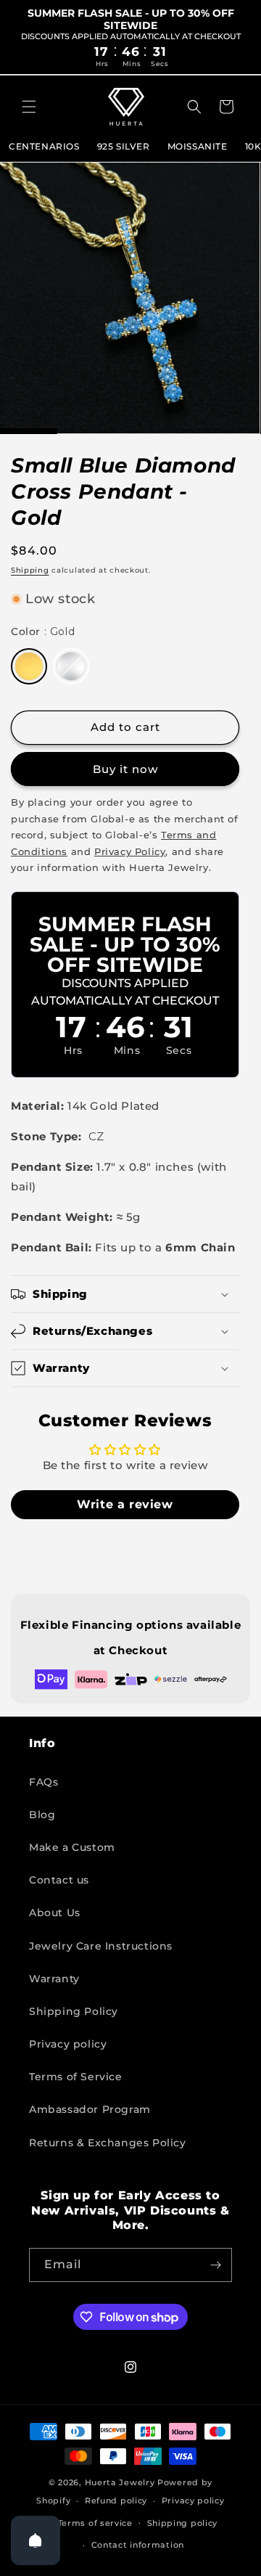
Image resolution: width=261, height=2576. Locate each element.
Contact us (59, 1880)
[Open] (36, 2540)
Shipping (30, 570)
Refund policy (116, 2501)
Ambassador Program (90, 2109)
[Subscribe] (215, 2265)
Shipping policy (183, 2523)
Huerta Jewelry (120, 2482)
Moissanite (198, 146)
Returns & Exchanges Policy (108, 2143)
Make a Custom (72, 1847)
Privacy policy (68, 2044)
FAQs (43, 1782)
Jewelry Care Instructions (101, 1946)
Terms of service (95, 2523)
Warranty (54, 1979)
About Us (55, 1913)
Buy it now (125, 769)
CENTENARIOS (44, 146)
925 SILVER (124, 146)
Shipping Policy (74, 2011)
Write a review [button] (125, 1504)
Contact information (138, 2545)
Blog (42, 1815)
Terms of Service (76, 2077)
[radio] (29, 666)
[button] (29, 107)
